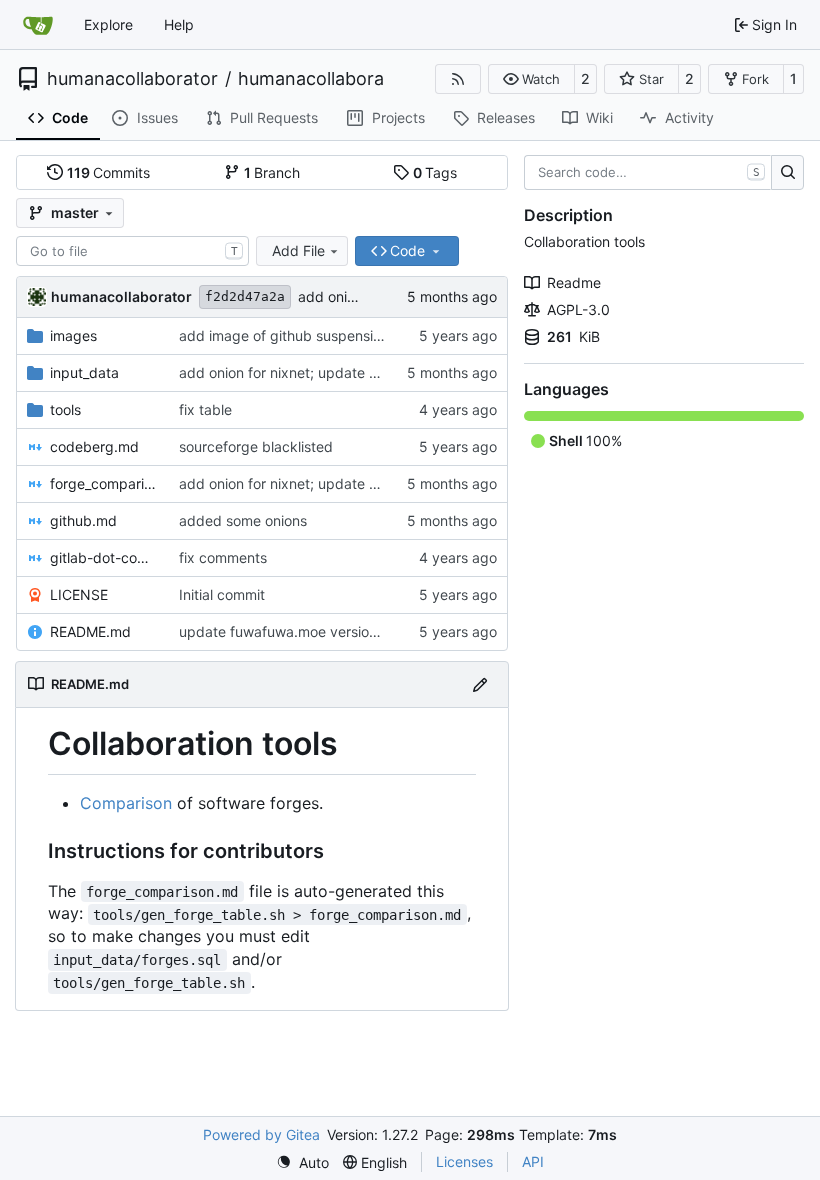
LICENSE (79, 594)
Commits (109, 172)
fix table (205, 409)
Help (179, 24)
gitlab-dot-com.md (104, 557)
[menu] (302, 1162)
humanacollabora (311, 79)
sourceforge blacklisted (256, 446)
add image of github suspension (284, 335)
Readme (574, 282)
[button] (531, 79)
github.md (83, 520)
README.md (90, 631)
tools (65, 409)
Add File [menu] (298, 250)
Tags (435, 172)
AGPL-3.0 (578, 309)
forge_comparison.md (104, 483)
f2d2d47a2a (245, 296)
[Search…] (787, 173)
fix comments (223, 557)
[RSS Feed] (458, 79)
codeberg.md (94, 446)
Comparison (126, 803)
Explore (108, 24)
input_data (84, 372)
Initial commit (222, 594)
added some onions (243, 520)
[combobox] (132, 251)
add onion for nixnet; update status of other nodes (343, 372)
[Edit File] (480, 684)
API (533, 1161)
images (73, 335)
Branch (272, 172)
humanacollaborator (132, 79)
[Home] (38, 25)
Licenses (464, 1161)
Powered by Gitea (261, 1134)
